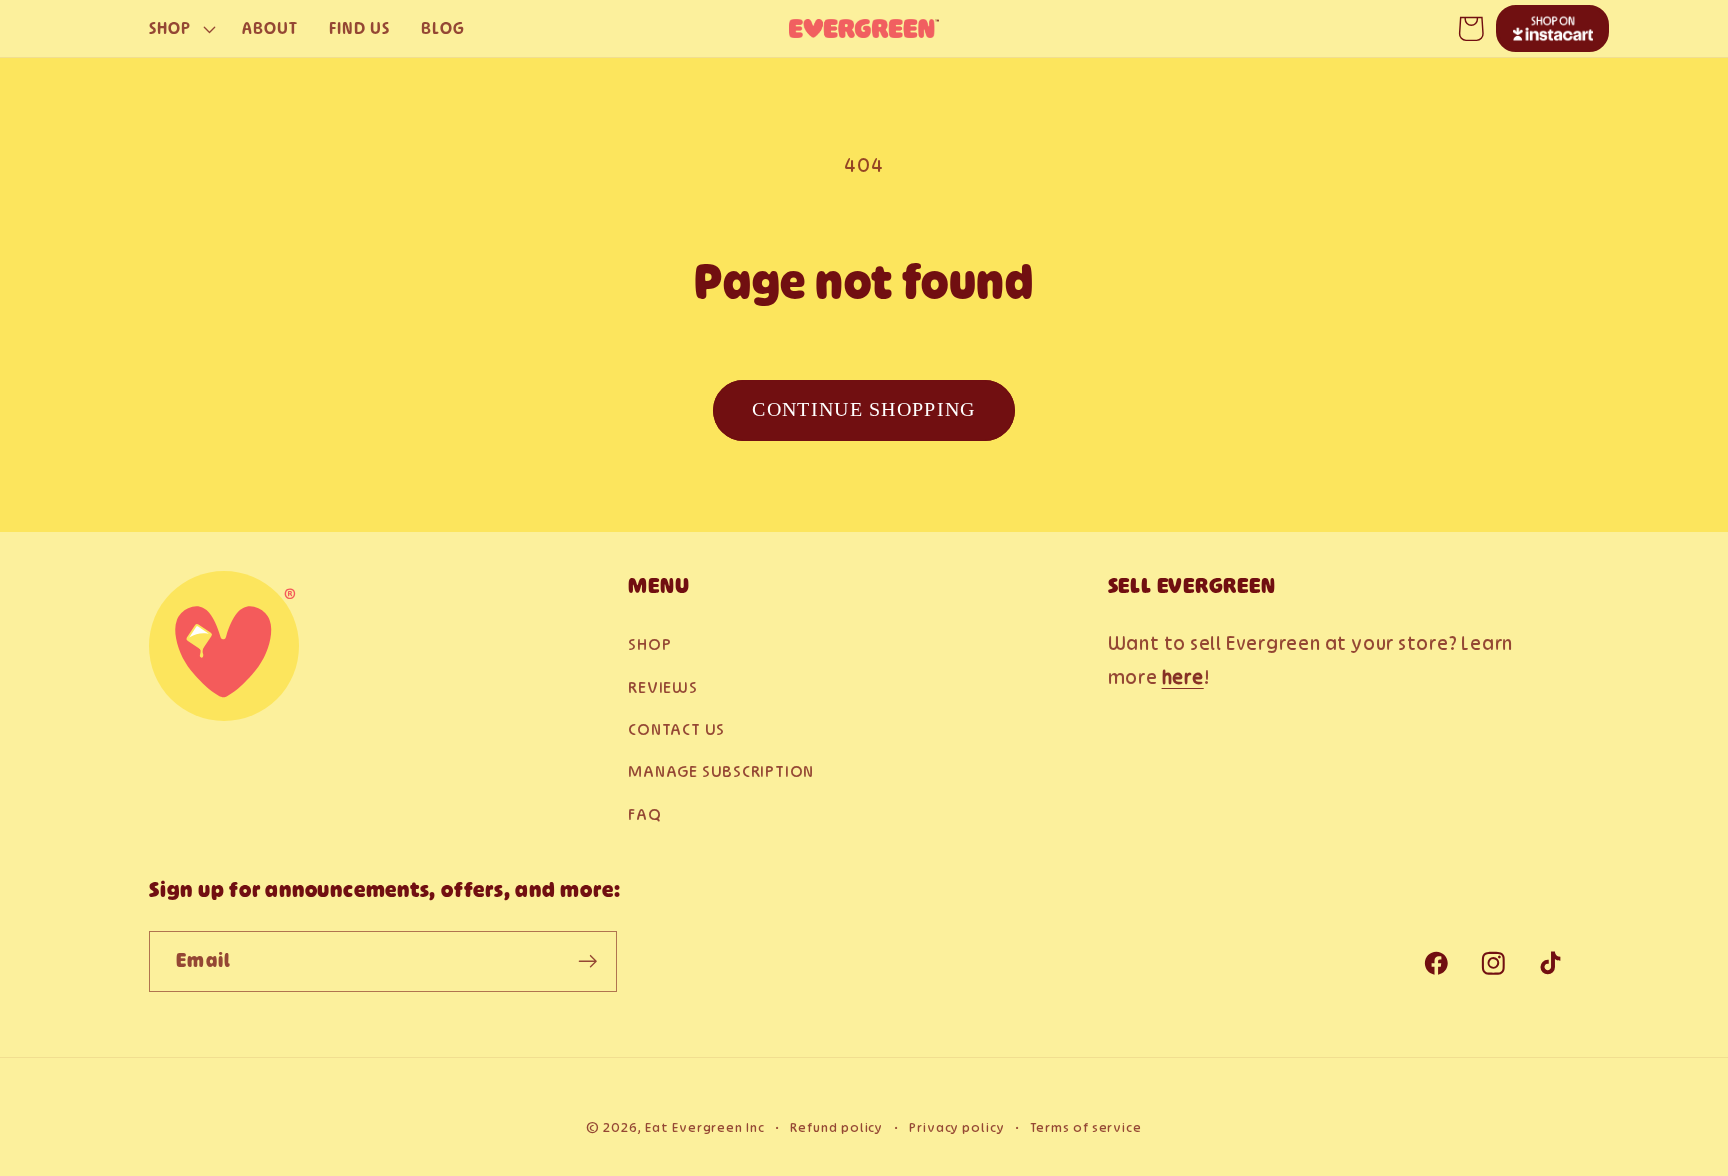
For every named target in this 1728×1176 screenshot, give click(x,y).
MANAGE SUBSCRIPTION (721, 771)
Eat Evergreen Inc (704, 1127)
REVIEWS (662, 687)
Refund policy (836, 1127)
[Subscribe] (587, 961)
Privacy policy (957, 1127)
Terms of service (1086, 1127)
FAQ (644, 814)
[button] (179, 29)
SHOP (649, 644)
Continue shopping (863, 409)
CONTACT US (676, 729)
